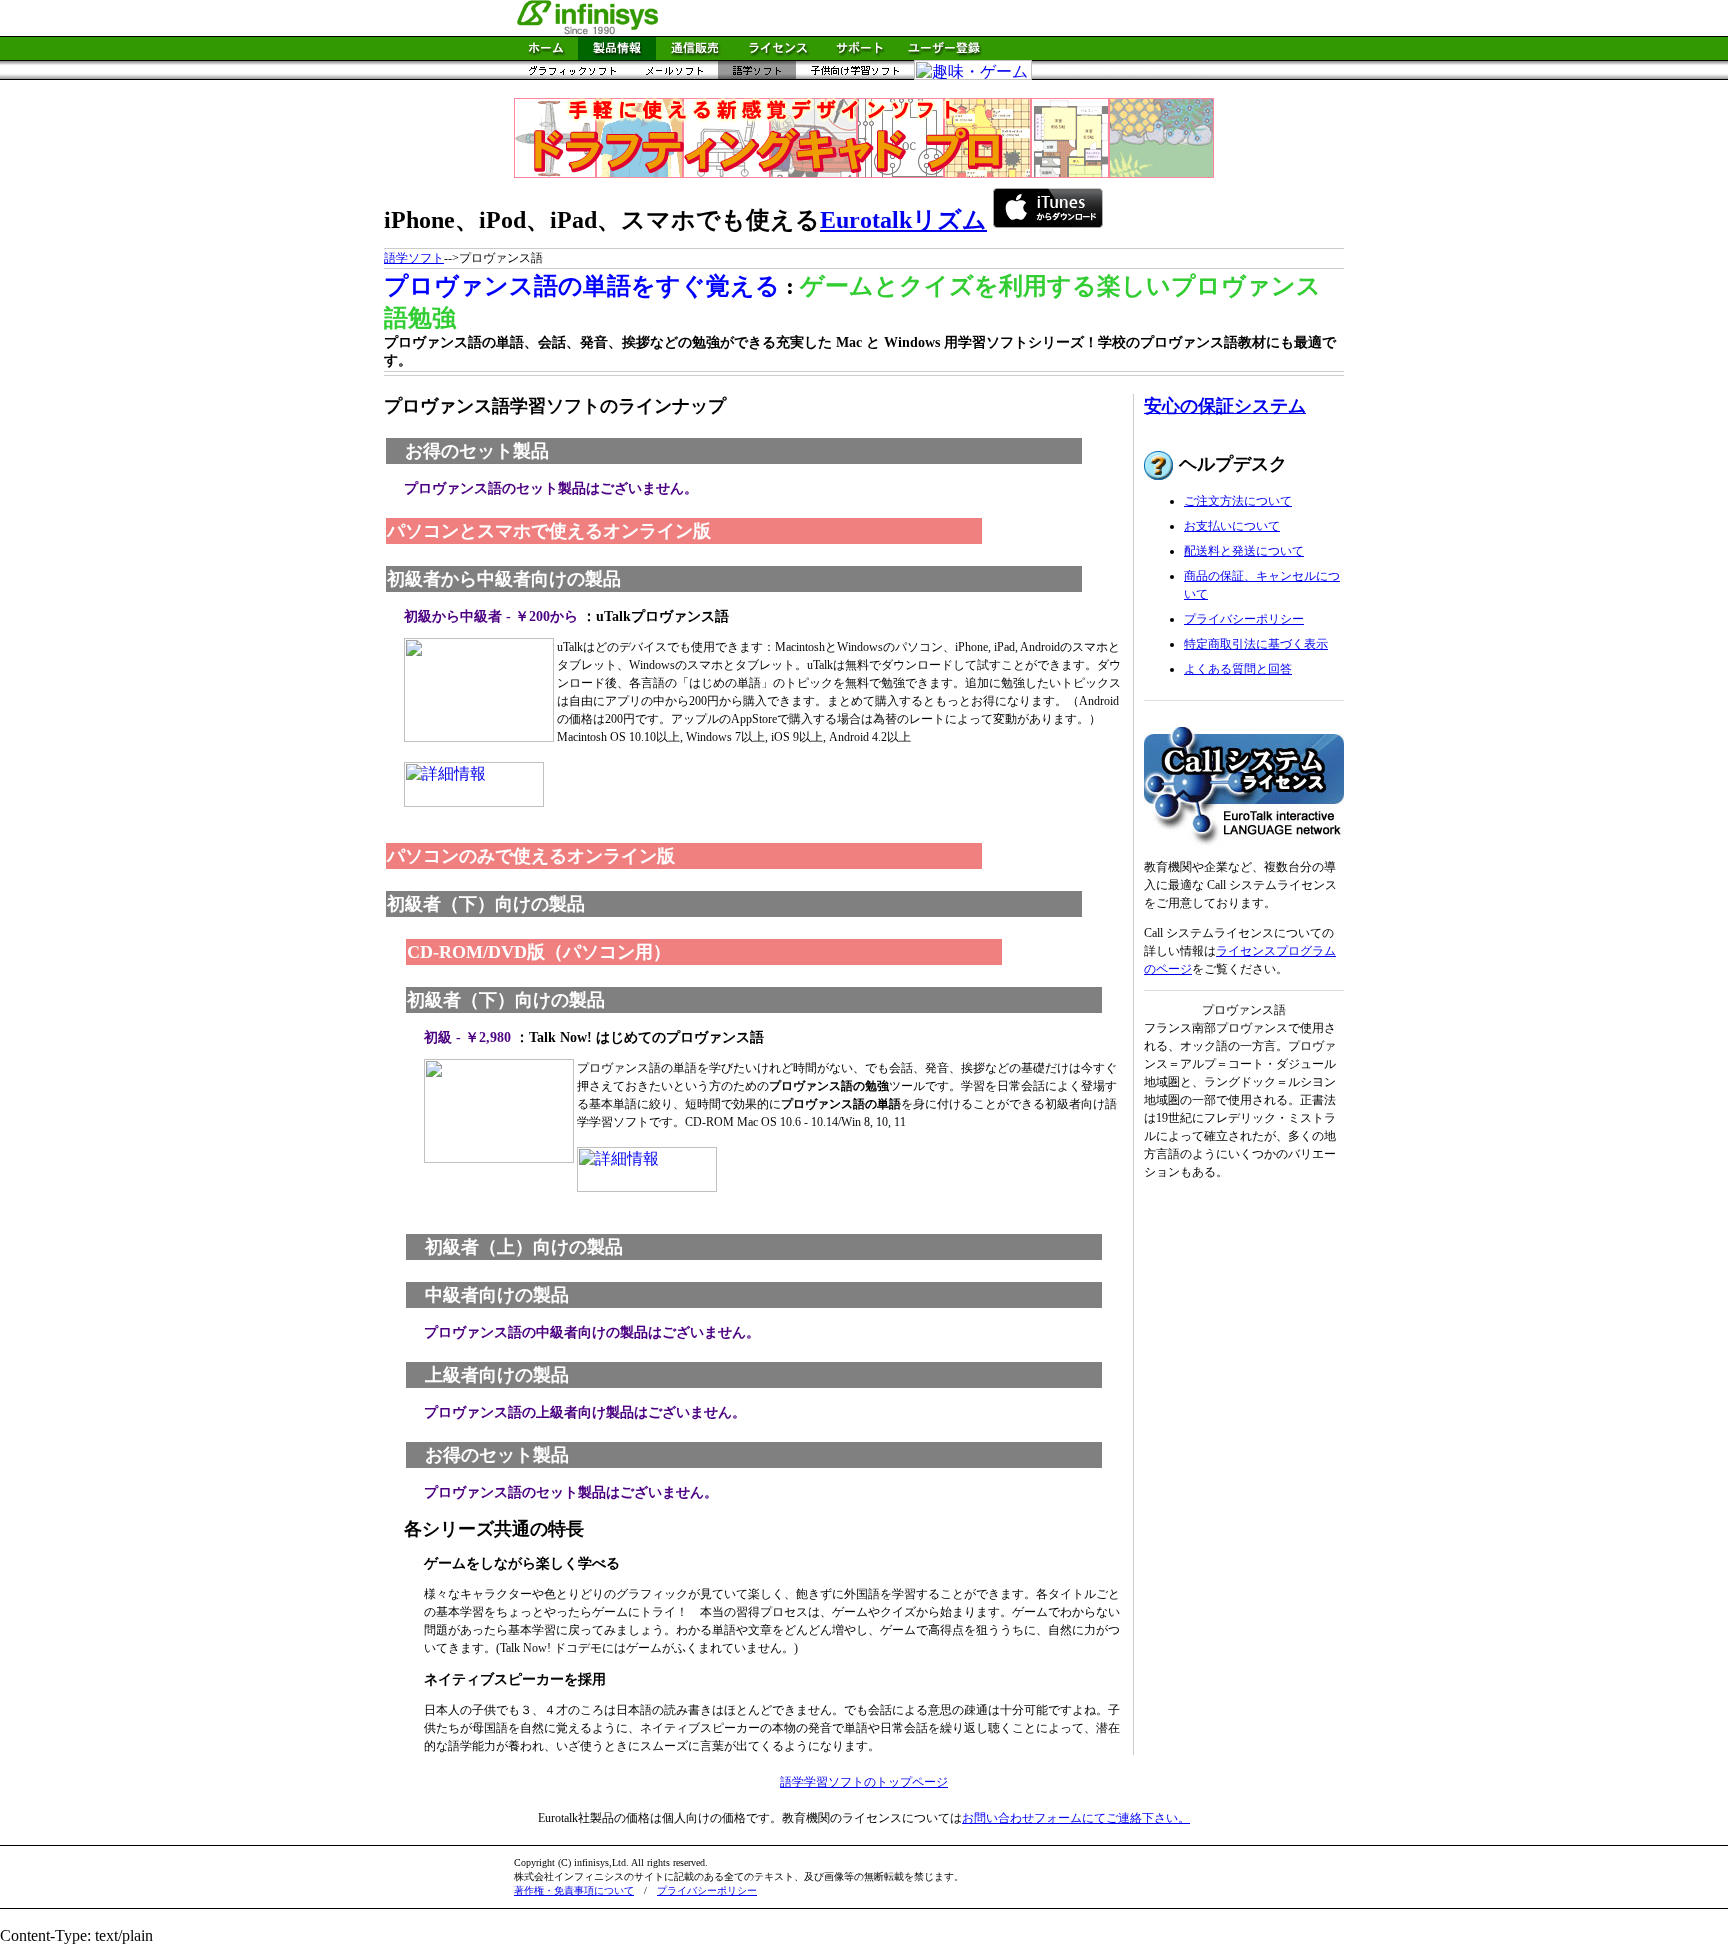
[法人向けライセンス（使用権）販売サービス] (778, 54)
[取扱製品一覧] (617, 54)
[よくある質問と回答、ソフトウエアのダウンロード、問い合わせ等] (860, 54)
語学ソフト (414, 258)
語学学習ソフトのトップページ (864, 1782)
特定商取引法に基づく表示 (1256, 644)
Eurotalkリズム (903, 220)
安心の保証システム (1225, 406)
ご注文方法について (1238, 501)
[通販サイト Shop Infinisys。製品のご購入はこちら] (695, 54)
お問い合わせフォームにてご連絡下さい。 (1076, 1818)
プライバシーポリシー (1244, 619)
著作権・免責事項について (574, 1890)
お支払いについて (1232, 526)
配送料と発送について (1244, 551)
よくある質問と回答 (1238, 669)
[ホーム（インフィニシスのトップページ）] (546, 54)
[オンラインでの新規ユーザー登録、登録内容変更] (944, 54)
